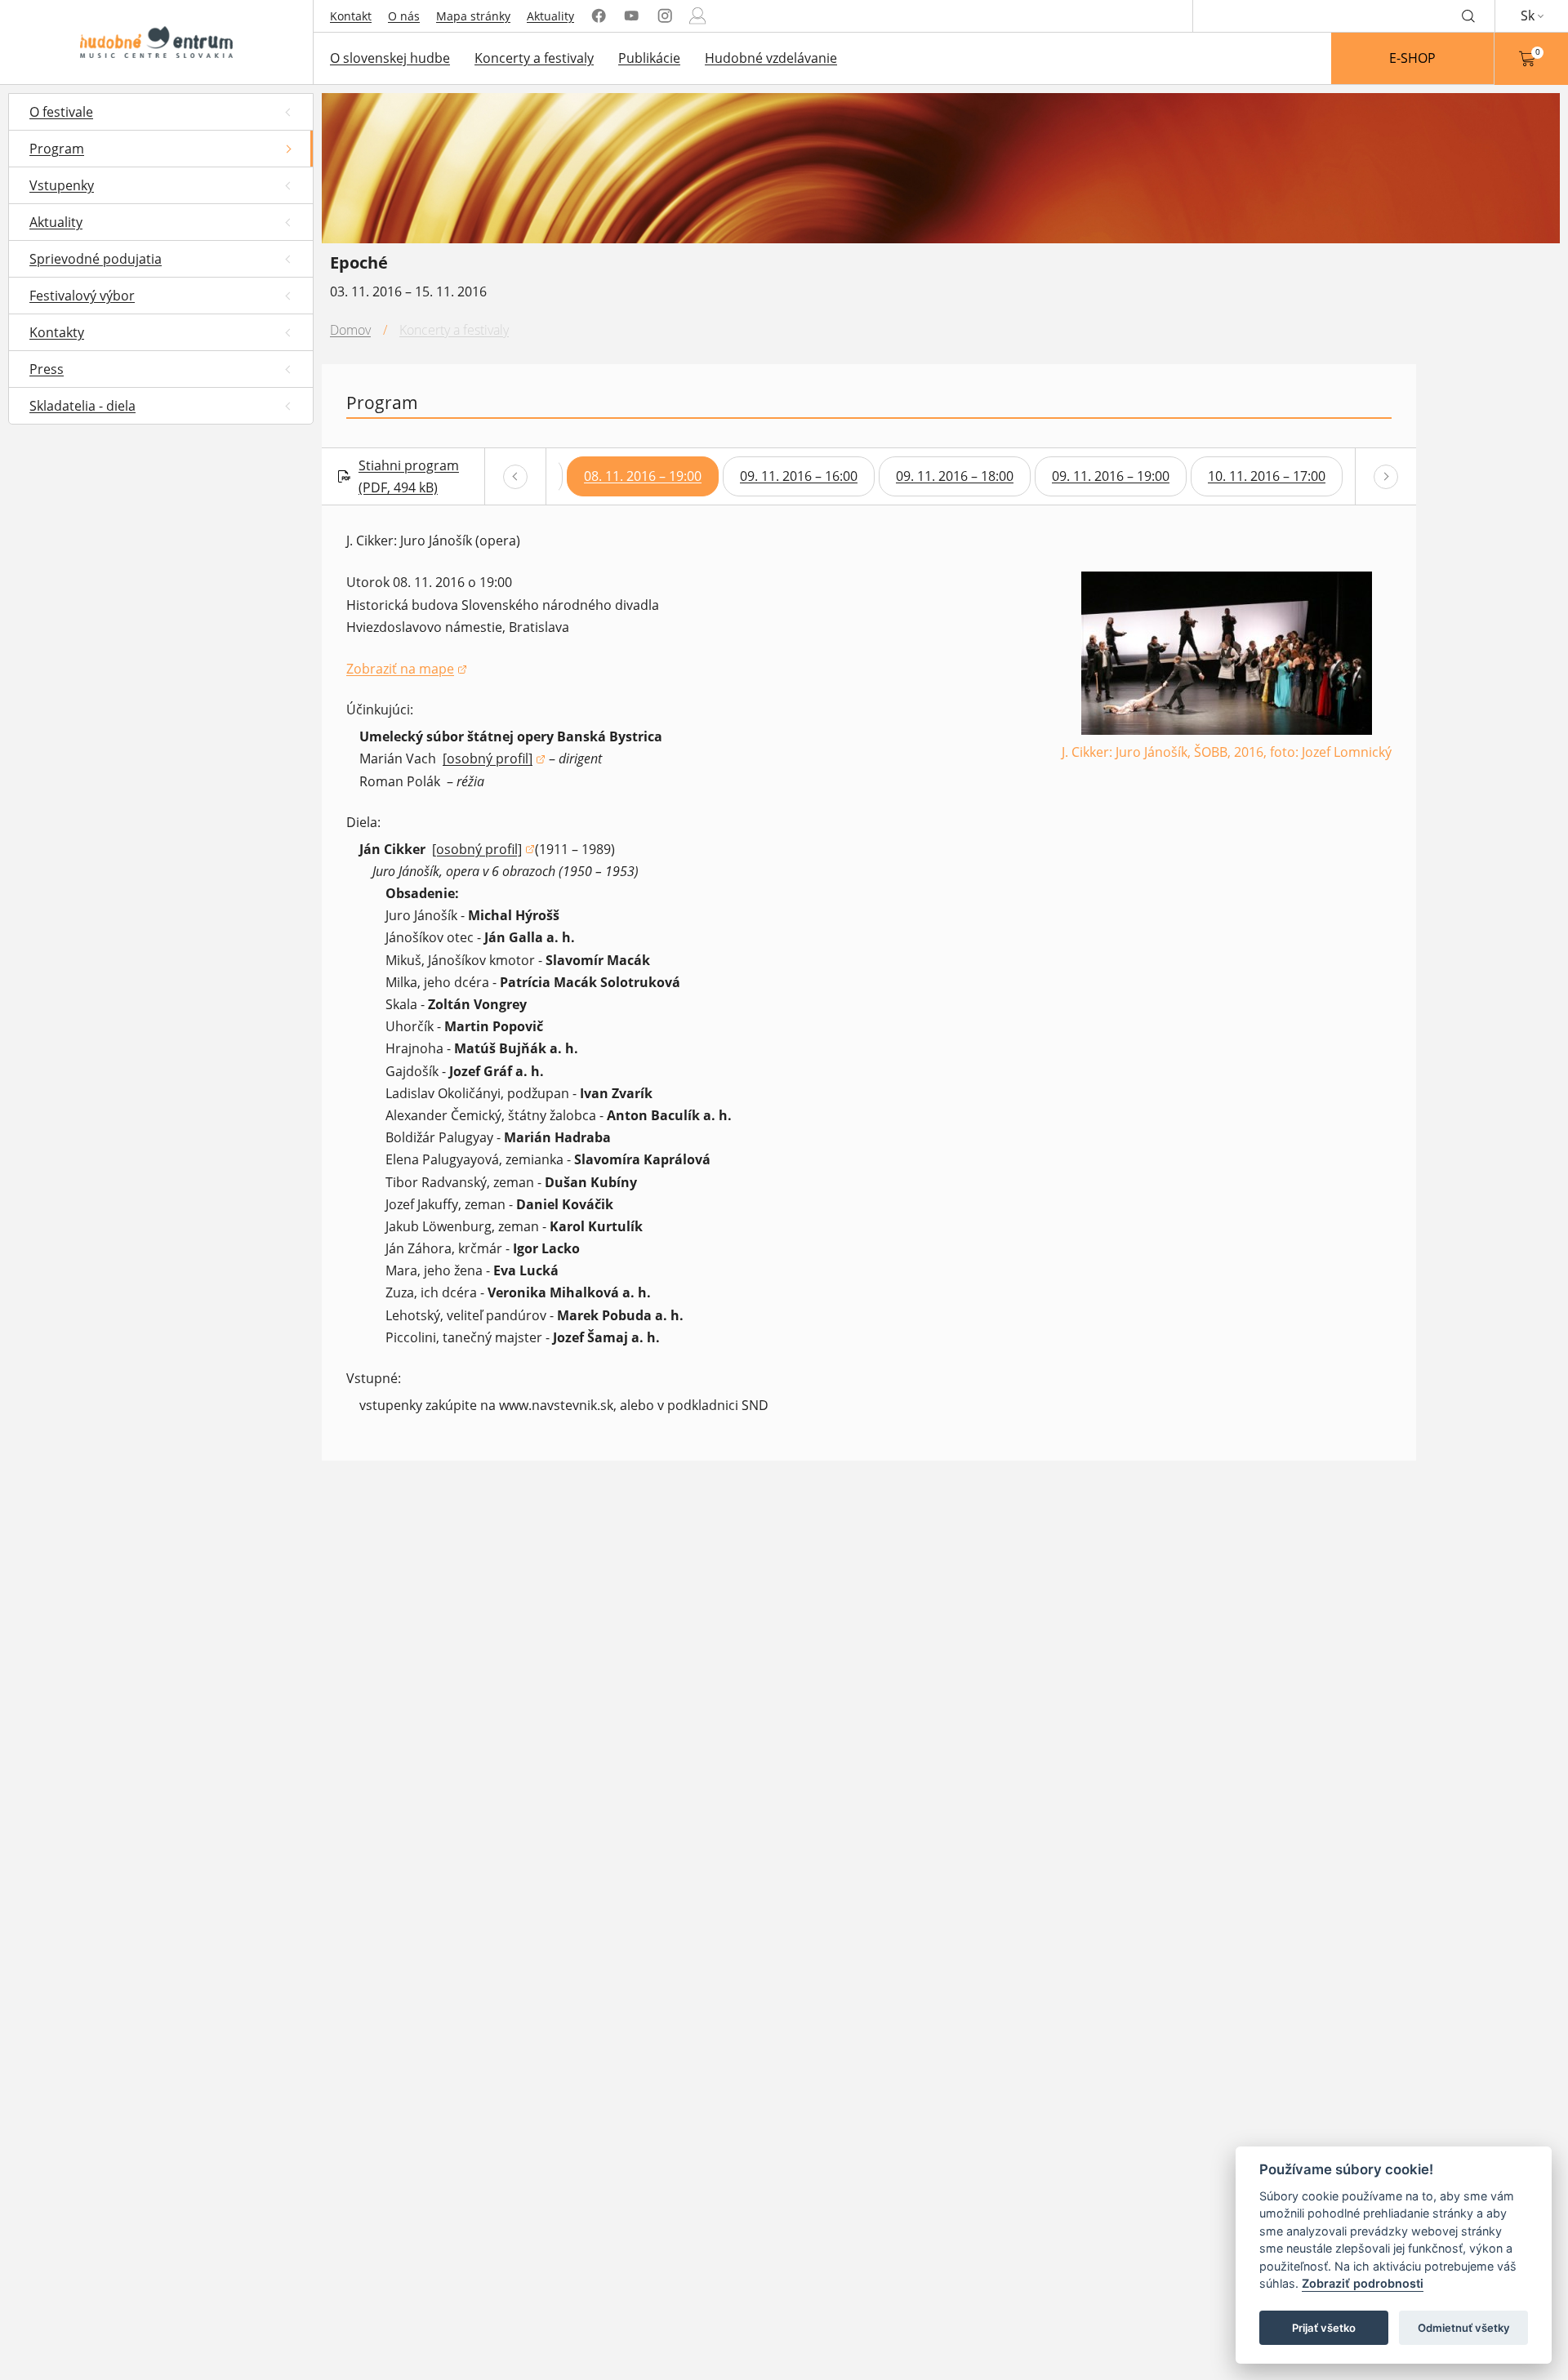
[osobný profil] (494, 760)
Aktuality (550, 16)
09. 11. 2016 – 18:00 (955, 476)
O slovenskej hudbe (390, 58)
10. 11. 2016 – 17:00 (1267, 476)
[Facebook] (599, 16)
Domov (350, 330)
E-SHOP (1412, 58)
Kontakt (351, 16)
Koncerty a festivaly (534, 58)
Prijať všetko (1324, 2328)
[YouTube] (631, 16)
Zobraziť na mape (407, 670)
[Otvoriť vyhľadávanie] (1468, 16)
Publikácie (649, 58)
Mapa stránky (473, 16)
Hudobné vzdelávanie (771, 58)
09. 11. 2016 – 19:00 (1111, 476)
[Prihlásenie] (697, 16)
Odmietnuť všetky (1464, 2328)
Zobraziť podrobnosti (1363, 2284)
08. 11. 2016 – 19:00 (643, 476)
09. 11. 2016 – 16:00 (799, 476)
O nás (404, 16)
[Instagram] (665, 16)
